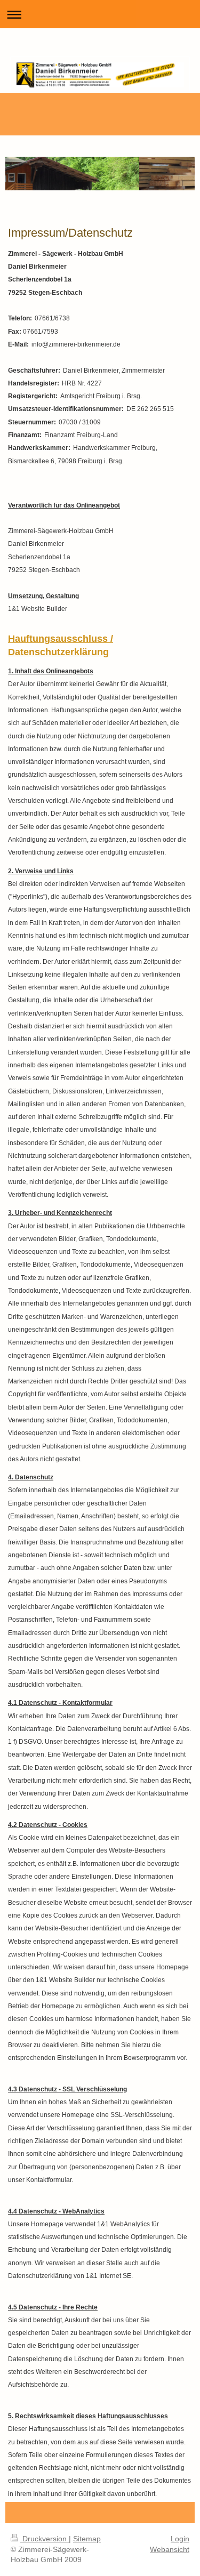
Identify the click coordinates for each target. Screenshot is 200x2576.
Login (180, 2539)
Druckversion (45, 2539)
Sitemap (87, 2539)
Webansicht (170, 2549)
